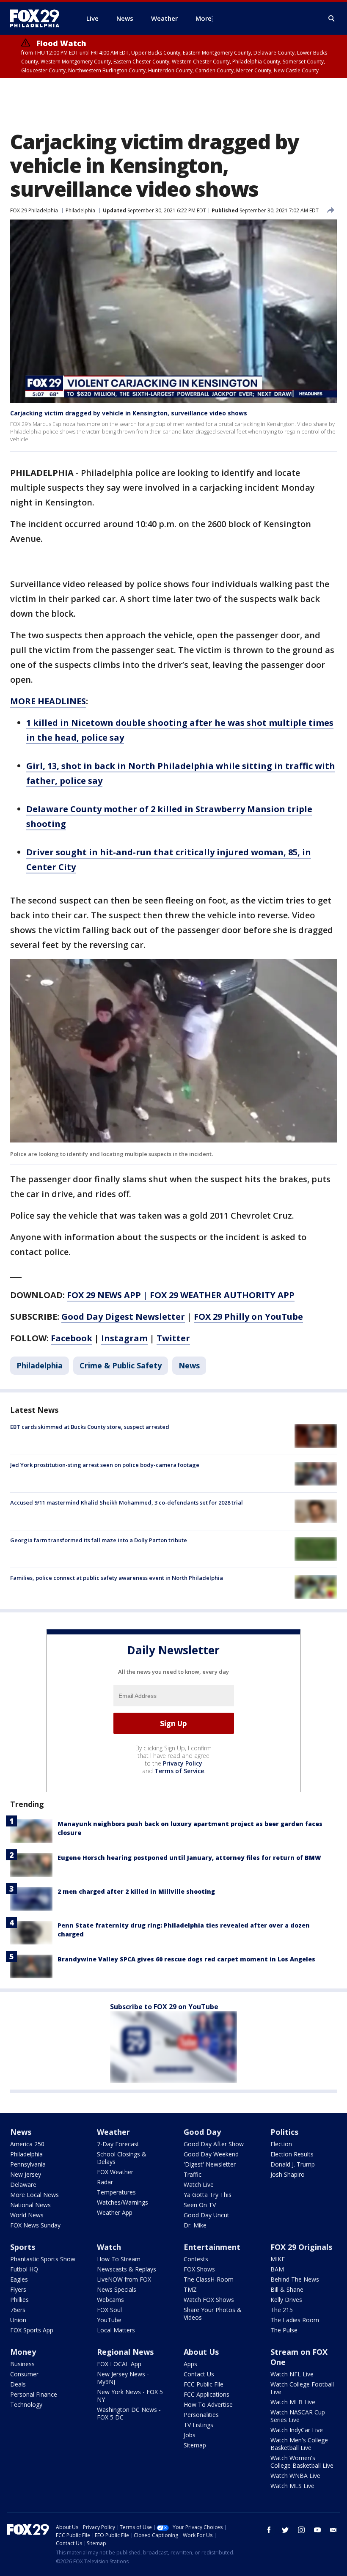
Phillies (19, 2300)
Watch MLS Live (292, 2486)
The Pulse (284, 2330)
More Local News (34, 2195)
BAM (277, 2269)
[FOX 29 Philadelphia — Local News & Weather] (38, 18)
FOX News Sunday (35, 2225)
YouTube (109, 2320)
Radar (105, 2182)
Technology (26, 2404)
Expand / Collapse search (332, 19)
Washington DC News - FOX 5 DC (129, 2413)
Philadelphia (80, 210)
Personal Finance (34, 2394)
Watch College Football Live (302, 2388)
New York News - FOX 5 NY (130, 2396)
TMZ (190, 2289)
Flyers (18, 2289)
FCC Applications (207, 2394)
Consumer (24, 2374)
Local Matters (116, 2330)
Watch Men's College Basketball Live (299, 2444)
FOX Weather (115, 2172)
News (189, 1365)
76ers (18, 2310)
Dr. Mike (195, 2225)
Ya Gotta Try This (208, 2195)
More (204, 18)
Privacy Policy (183, 1763)
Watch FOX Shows (209, 2300)
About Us (201, 2352)
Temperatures (116, 2192)
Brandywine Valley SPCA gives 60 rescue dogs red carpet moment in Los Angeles (186, 1959)
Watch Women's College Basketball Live (302, 2462)
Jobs (190, 2435)
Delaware (23, 2185)
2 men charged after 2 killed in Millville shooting (136, 1891)
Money (23, 2352)
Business (22, 2364)
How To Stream (119, 2259)
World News (27, 2215)
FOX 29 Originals (301, 2247)
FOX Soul (109, 2310)
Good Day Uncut (207, 2215)
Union (18, 2320)
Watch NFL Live (292, 2374)
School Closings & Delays (122, 2158)
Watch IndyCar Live (297, 2430)
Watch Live (199, 2185)
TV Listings (198, 2425)
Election (281, 2144)
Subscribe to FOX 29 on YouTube (164, 2007)
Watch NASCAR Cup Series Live (298, 2416)
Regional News (125, 2352)
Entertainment (212, 2247)
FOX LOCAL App (119, 2364)
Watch (109, 2247)
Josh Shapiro (288, 2174)
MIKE (278, 2259)
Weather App (115, 2212)
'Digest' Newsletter (210, 2164)
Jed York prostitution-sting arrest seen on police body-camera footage (105, 1465)
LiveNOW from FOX (124, 2279)
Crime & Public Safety (121, 1365)
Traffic (193, 2174)
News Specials (117, 2289)
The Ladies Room (295, 2320)
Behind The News (295, 2279)
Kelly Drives (286, 2300)
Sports (23, 2247)
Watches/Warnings (123, 2202)
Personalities (201, 2415)
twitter (285, 2530)
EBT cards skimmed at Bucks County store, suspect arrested (90, 1427)
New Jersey (26, 2174)
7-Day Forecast (118, 2144)
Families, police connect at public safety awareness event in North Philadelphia (117, 1578)
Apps (190, 2364)
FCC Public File (204, 2384)
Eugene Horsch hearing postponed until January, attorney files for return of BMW (189, 1858)
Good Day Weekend (211, 2154)
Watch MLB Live (293, 2402)
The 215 (282, 2310)
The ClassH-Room (209, 2279)
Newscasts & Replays (127, 2269)
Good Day (202, 2132)
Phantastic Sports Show (43, 2259)
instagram (301, 2530)
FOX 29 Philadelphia (34, 210)
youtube (317, 2530)
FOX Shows (199, 2269)
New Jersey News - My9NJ (123, 2378)
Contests (196, 2259)
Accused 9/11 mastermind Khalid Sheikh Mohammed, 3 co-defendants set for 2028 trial (127, 1502)
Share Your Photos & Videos (213, 2314)
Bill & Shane (287, 2289)
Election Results (292, 2154)
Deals (18, 2384)
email (333, 2530)
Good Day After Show (214, 2144)
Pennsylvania (28, 2164)
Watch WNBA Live (295, 2476)
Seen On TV (200, 2205)
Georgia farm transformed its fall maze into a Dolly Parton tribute (99, 1540)
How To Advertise (208, 2404)
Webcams (110, 2300)
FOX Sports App (32, 2330)
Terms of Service (179, 1771)
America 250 (27, 2144)
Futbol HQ (24, 2269)
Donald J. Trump (293, 2164)
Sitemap (195, 2445)
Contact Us (199, 2374)
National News (30, 2205)
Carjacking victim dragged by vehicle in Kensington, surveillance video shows (129, 413)
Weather (113, 2132)
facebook (269, 2530)
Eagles (19, 2279)
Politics (284, 2132)
